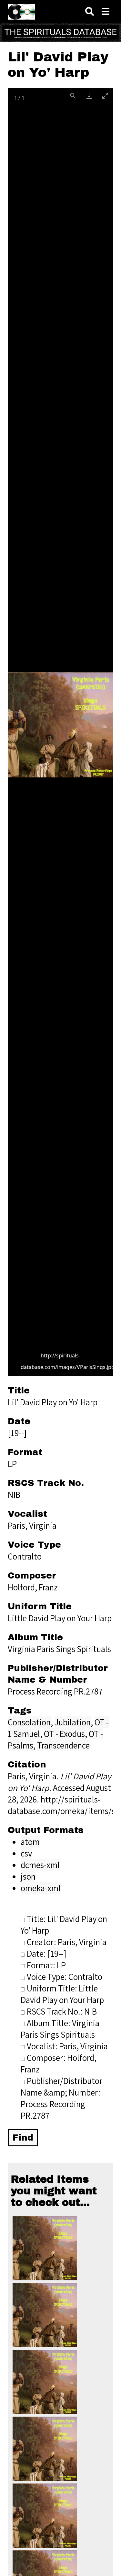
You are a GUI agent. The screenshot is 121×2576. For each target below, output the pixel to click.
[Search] (90, 12)
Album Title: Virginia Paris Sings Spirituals (60, 2029)
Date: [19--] (47, 1954)
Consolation (29, 1722)
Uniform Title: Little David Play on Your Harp (62, 1994)
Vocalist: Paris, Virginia (67, 2046)
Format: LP (46, 1965)
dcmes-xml (40, 1865)
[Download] (89, 96)
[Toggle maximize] (105, 96)
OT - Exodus (64, 1734)
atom (30, 1842)
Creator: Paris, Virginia (67, 1942)
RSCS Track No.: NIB (62, 2011)
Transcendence (63, 1745)
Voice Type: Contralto (65, 1977)
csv (26, 1853)
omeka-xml (41, 1888)
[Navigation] (106, 12)
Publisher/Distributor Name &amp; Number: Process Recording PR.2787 (61, 2098)
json (28, 1876)
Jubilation (73, 1722)
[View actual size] (73, 96)
